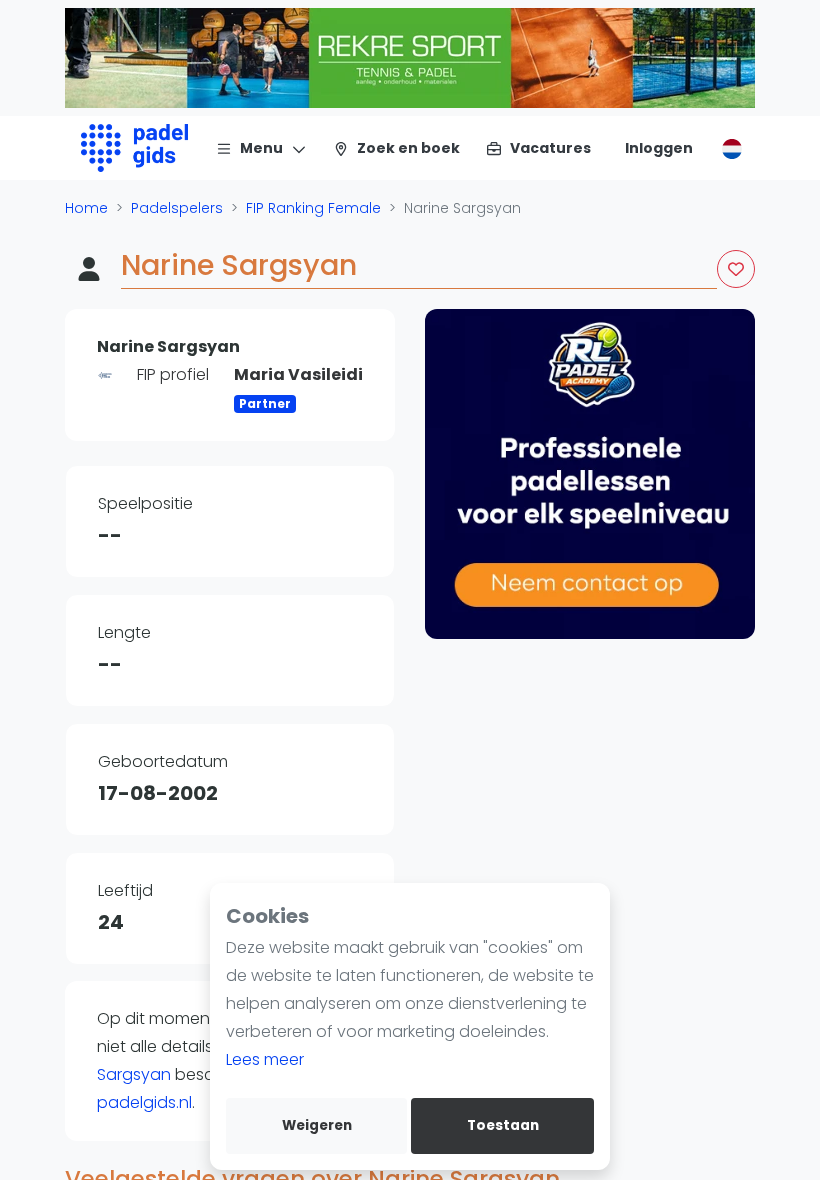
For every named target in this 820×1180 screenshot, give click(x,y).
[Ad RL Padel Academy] (590, 474)
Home (86, 208)
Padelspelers (177, 208)
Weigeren (317, 1125)
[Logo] (134, 148)
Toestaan (503, 1125)
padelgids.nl (144, 1102)
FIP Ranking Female (313, 208)
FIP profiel (173, 374)
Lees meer (265, 1059)
